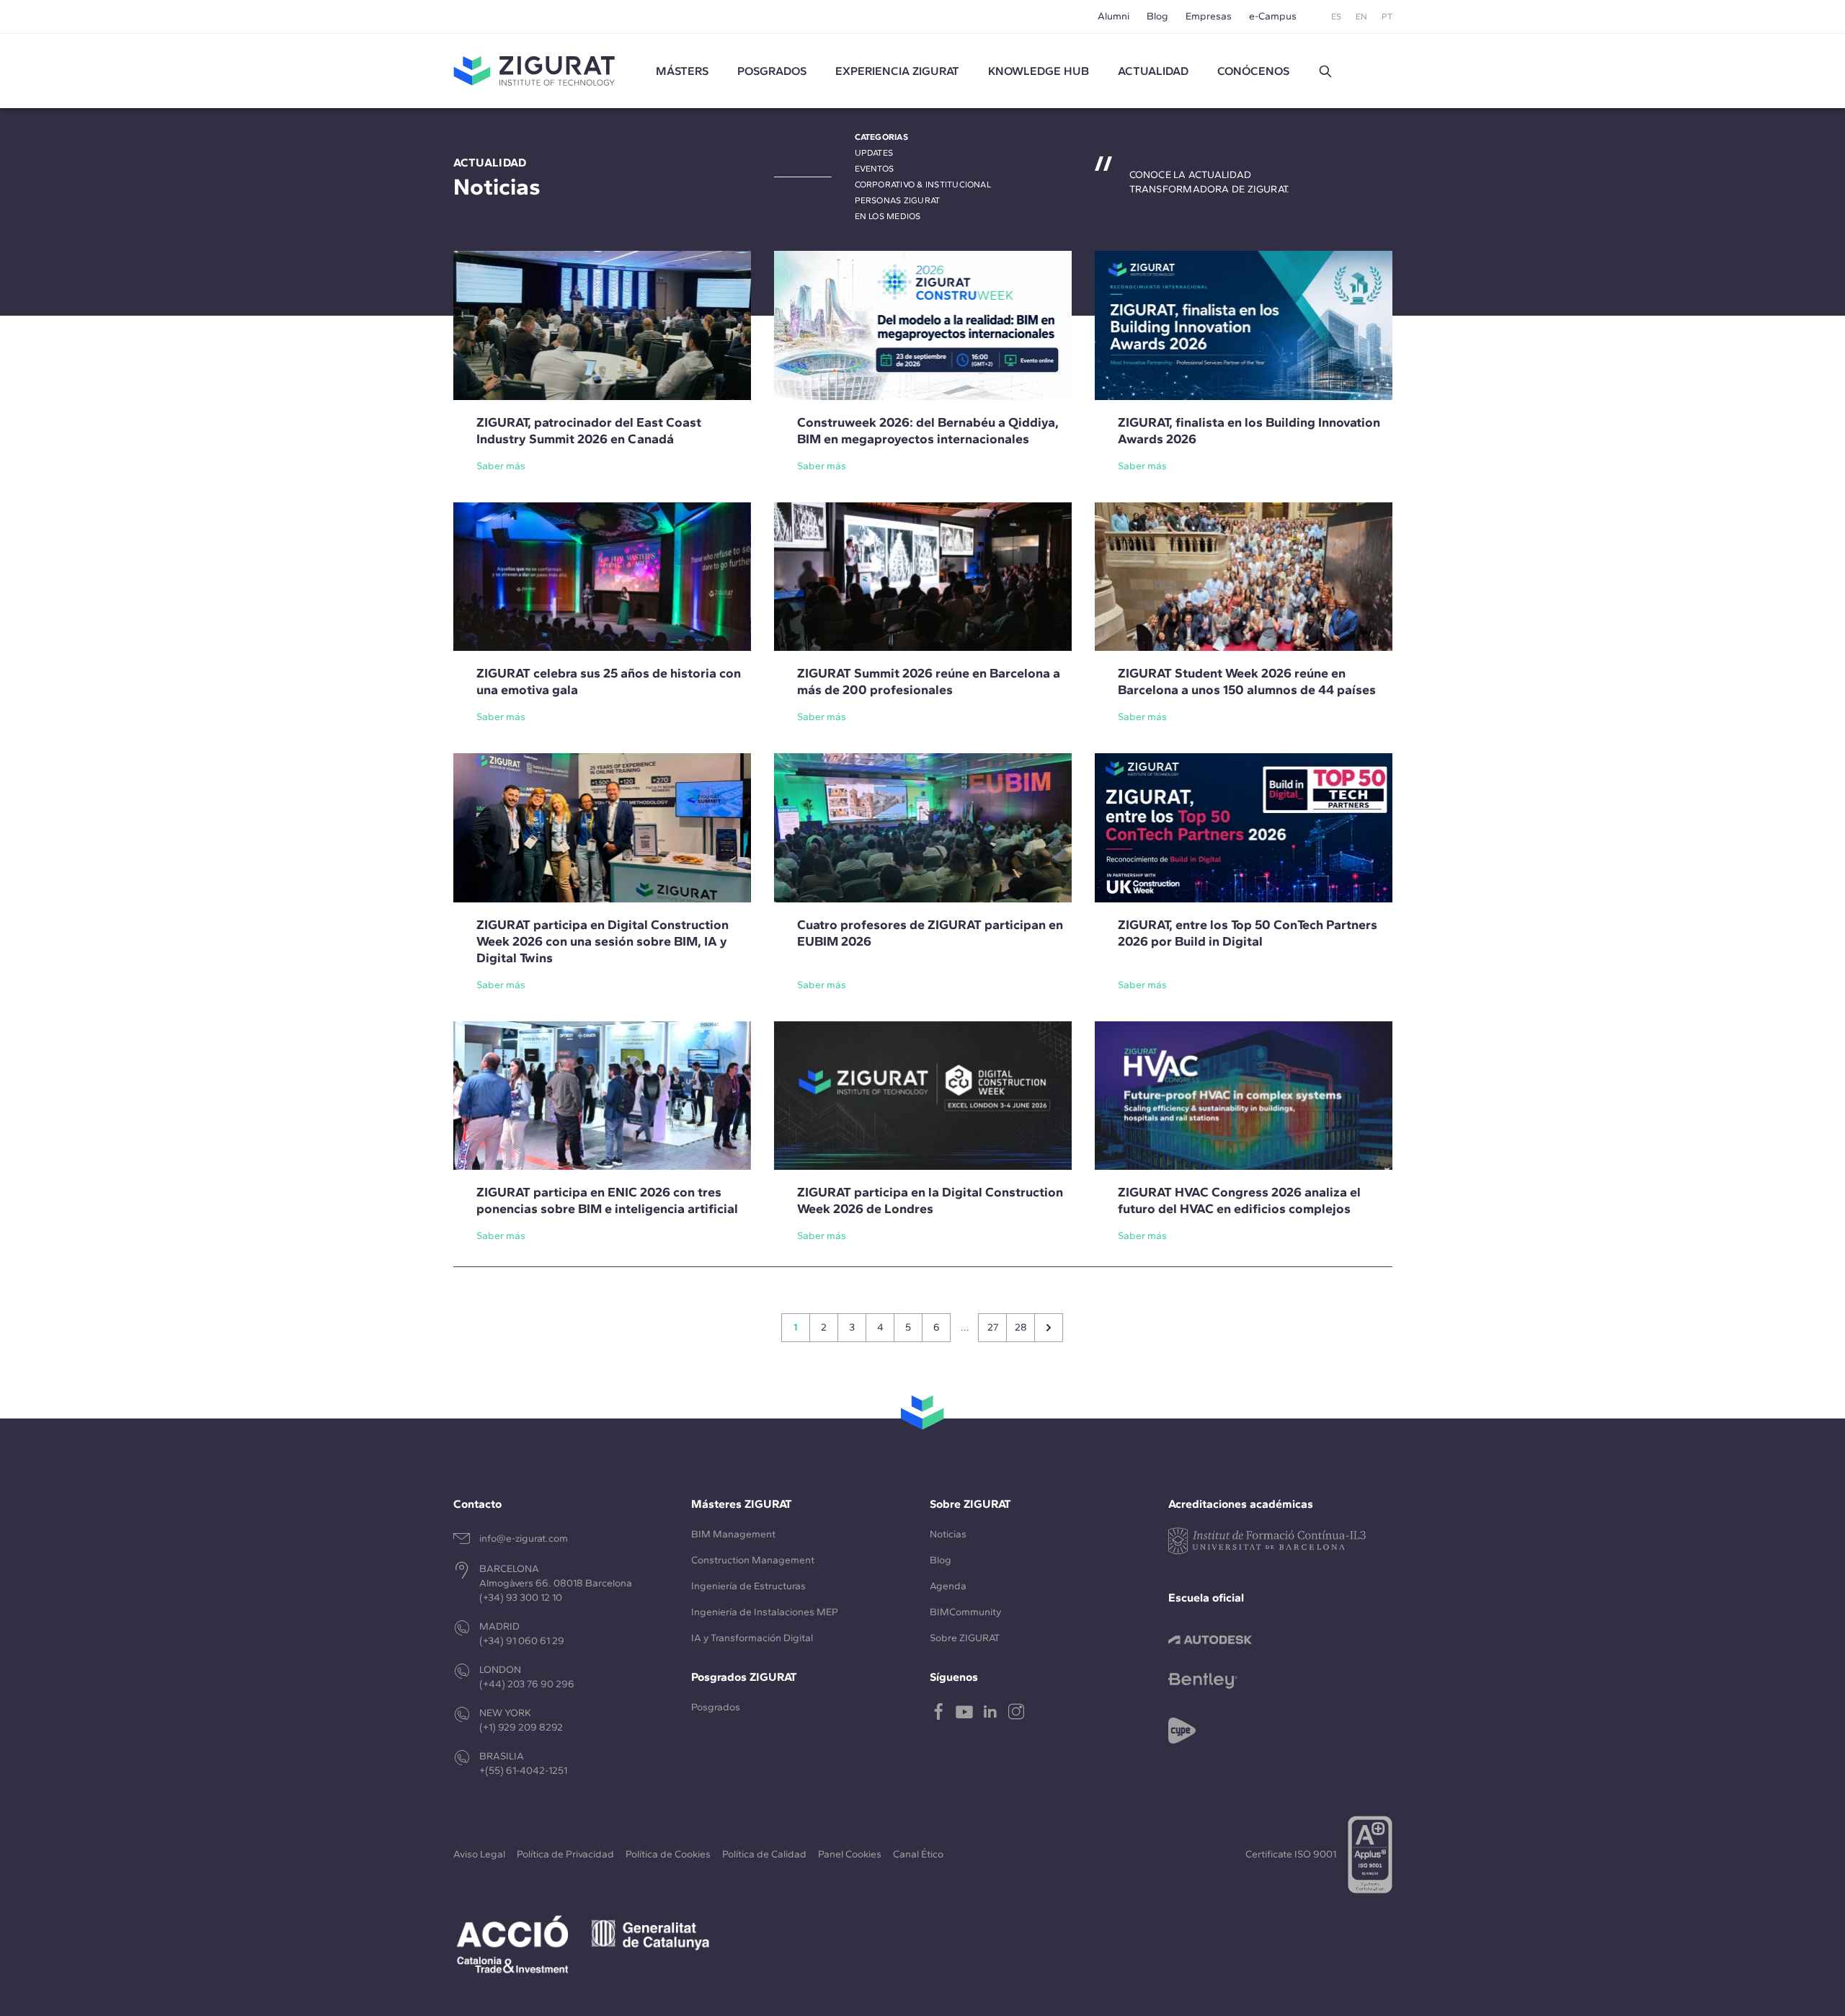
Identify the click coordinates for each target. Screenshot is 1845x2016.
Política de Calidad (764, 1854)
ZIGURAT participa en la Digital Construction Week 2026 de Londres (930, 1200)
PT (1387, 17)
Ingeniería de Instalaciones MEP (765, 1612)
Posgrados (772, 71)
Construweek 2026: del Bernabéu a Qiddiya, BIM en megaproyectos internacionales (928, 431)
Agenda (948, 1586)
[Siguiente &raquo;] (1049, 1328)
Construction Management (753, 1560)
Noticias (948, 1534)
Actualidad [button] (1153, 71)
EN (1361, 17)
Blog (1157, 16)
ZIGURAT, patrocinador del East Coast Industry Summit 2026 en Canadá (589, 431)
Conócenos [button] (1253, 71)
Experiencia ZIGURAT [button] (897, 71)
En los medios (888, 216)
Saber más (501, 466)
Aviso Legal (479, 1854)
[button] (1325, 71)
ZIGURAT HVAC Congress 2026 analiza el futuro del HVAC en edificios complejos (1239, 1200)
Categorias (881, 137)
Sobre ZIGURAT (965, 1638)
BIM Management (733, 1534)
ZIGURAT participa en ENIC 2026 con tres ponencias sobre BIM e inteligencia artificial (607, 1200)
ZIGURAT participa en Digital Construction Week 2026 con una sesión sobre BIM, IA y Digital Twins (603, 941)
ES (1336, 17)
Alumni (1113, 16)
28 (1021, 1327)
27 (993, 1327)
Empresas (1209, 16)
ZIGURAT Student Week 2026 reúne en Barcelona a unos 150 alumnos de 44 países (1247, 681)
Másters (682, 71)
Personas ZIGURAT (898, 200)
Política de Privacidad (565, 1854)
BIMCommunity (965, 1612)
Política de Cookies (668, 1854)
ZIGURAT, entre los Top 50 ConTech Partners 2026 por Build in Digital (1248, 933)
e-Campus (1273, 16)
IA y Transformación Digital (752, 1638)
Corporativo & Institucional (923, 185)
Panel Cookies (850, 1854)
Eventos (875, 169)
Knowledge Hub (1039, 71)
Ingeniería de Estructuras (748, 1586)
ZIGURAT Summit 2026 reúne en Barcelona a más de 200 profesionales (929, 681)
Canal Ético (918, 1854)
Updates (874, 153)
